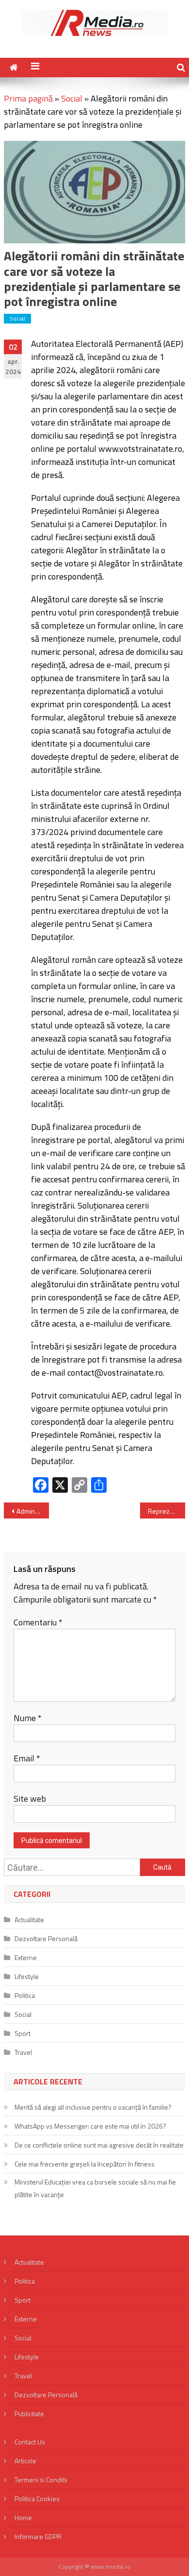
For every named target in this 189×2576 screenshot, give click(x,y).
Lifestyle (27, 1976)
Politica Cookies (37, 2499)
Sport (23, 2033)
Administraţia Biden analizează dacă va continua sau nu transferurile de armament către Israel (33, 1511)
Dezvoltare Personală (46, 1938)
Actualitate (29, 1919)
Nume (28, 1718)
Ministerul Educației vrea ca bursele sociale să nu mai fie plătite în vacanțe (95, 2188)
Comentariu (38, 1622)
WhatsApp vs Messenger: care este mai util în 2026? (90, 2126)
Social (72, 98)
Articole (25, 2461)
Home (23, 2517)
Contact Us (30, 2442)
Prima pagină (28, 98)
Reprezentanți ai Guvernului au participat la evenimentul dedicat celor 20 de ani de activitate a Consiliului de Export (167, 1511)
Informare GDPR (38, 2536)
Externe (26, 1957)
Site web (30, 1799)
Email (27, 1758)
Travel (23, 2052)
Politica (25, 1995)
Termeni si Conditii (41, 2480)
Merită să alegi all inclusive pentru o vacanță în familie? (93, 2107)
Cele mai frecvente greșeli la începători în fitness (85, 2164)
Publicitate (29, 2414)
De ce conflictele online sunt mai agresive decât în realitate (99, 2145)
